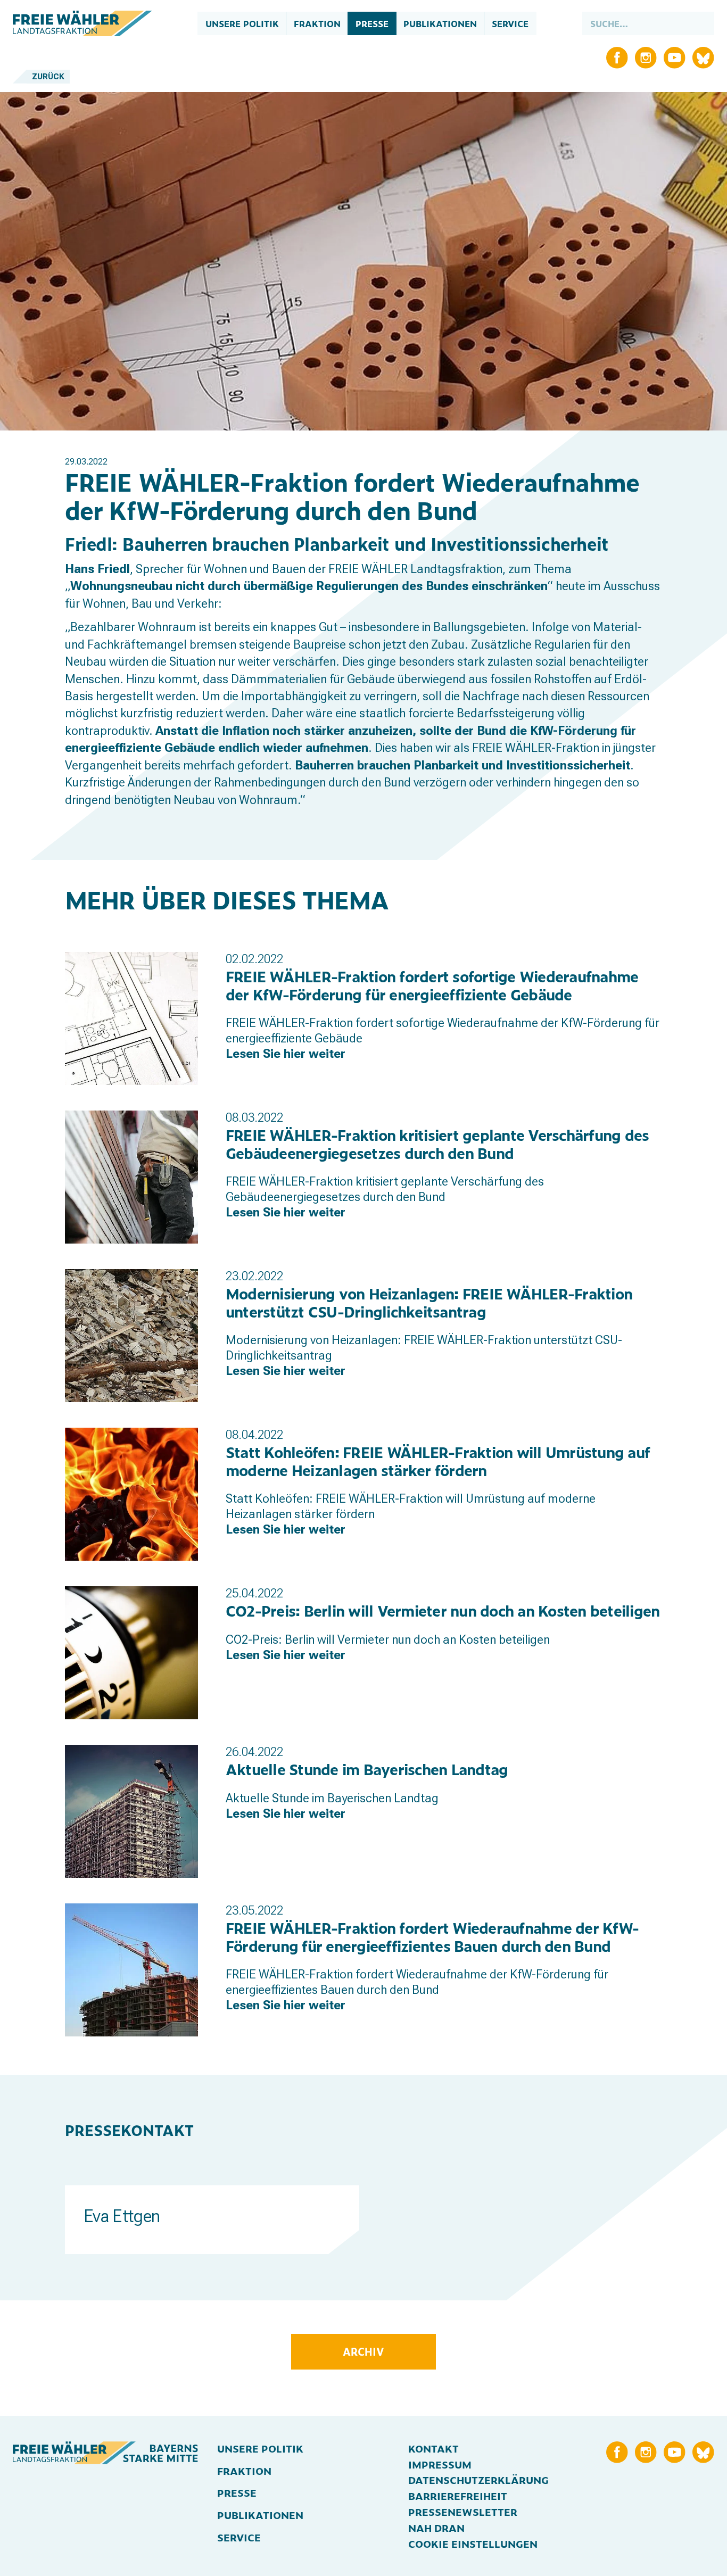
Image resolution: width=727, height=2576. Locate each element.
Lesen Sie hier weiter (286, 1054)
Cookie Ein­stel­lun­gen (473, 2544)
